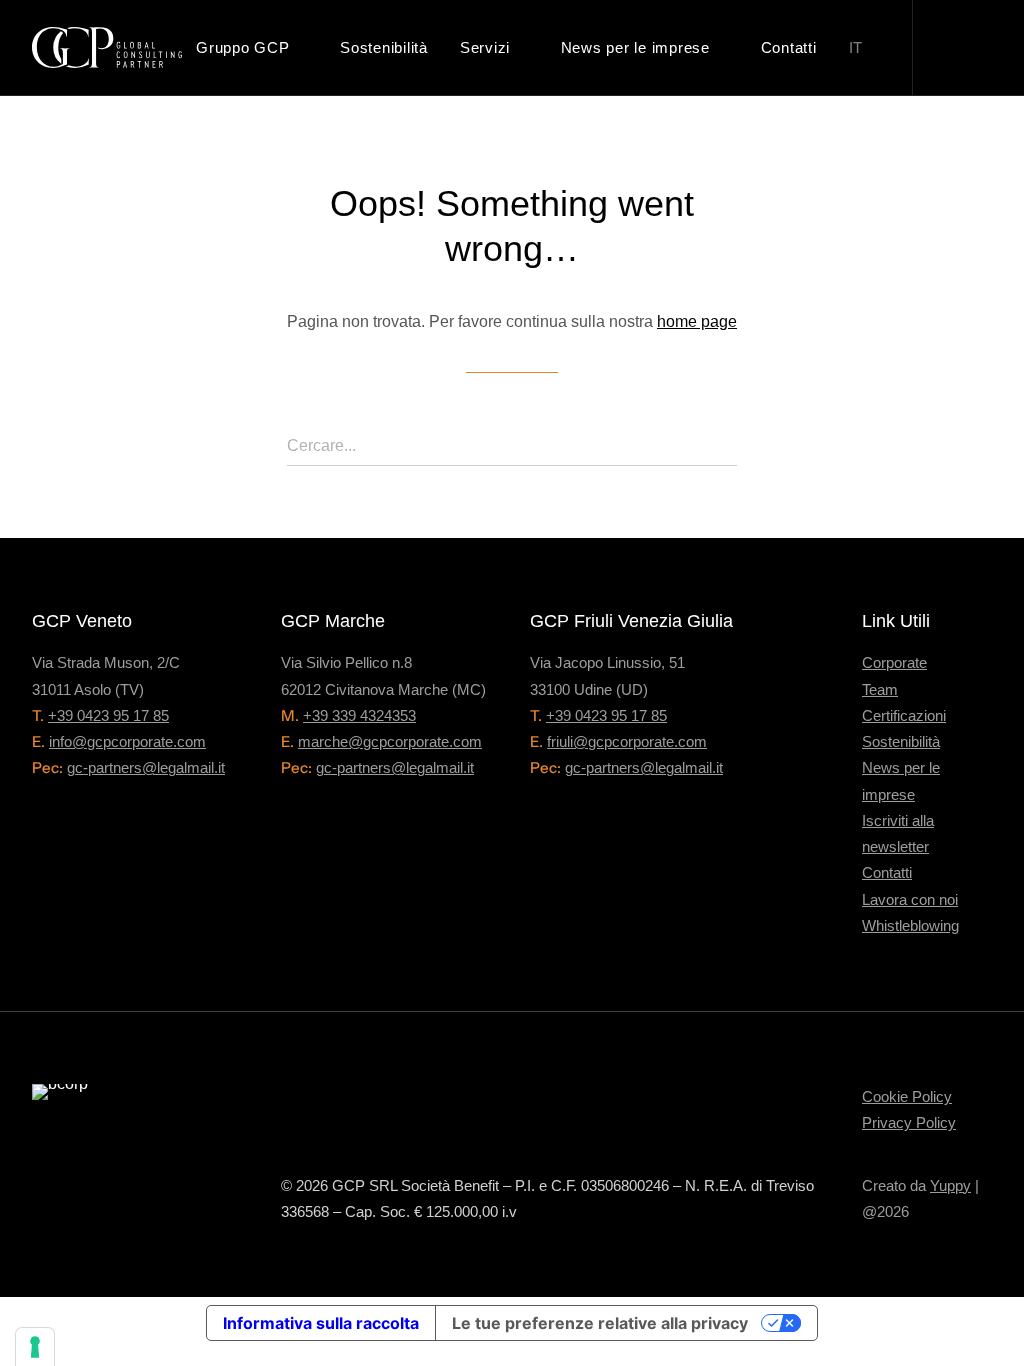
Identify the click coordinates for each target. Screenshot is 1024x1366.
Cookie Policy (907, 1096)
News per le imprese (635, 47)
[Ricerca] (512, 446)
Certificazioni (904, 715)
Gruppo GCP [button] (243, 47)
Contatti (789, 47)
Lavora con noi (910, 899)
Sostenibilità (384, 47)
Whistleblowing (910, 925)
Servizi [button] (485, 47)
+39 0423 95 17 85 (108, 715)
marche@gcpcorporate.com (390, 741)
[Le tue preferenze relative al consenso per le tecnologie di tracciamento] (35, 1347)
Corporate (894, 662)
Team (880, 689)
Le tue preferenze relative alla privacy (600, 1323)
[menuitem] (252, 47)
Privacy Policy (909, 1122)
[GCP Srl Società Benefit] (107, 47)
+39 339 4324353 (359, 715)
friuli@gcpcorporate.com (627, 741)
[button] (961, 47)
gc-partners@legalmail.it (146, 767)
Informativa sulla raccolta (321, 1323)
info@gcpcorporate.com (127, 741)
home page (697, 321)
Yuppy (950, 1185)
